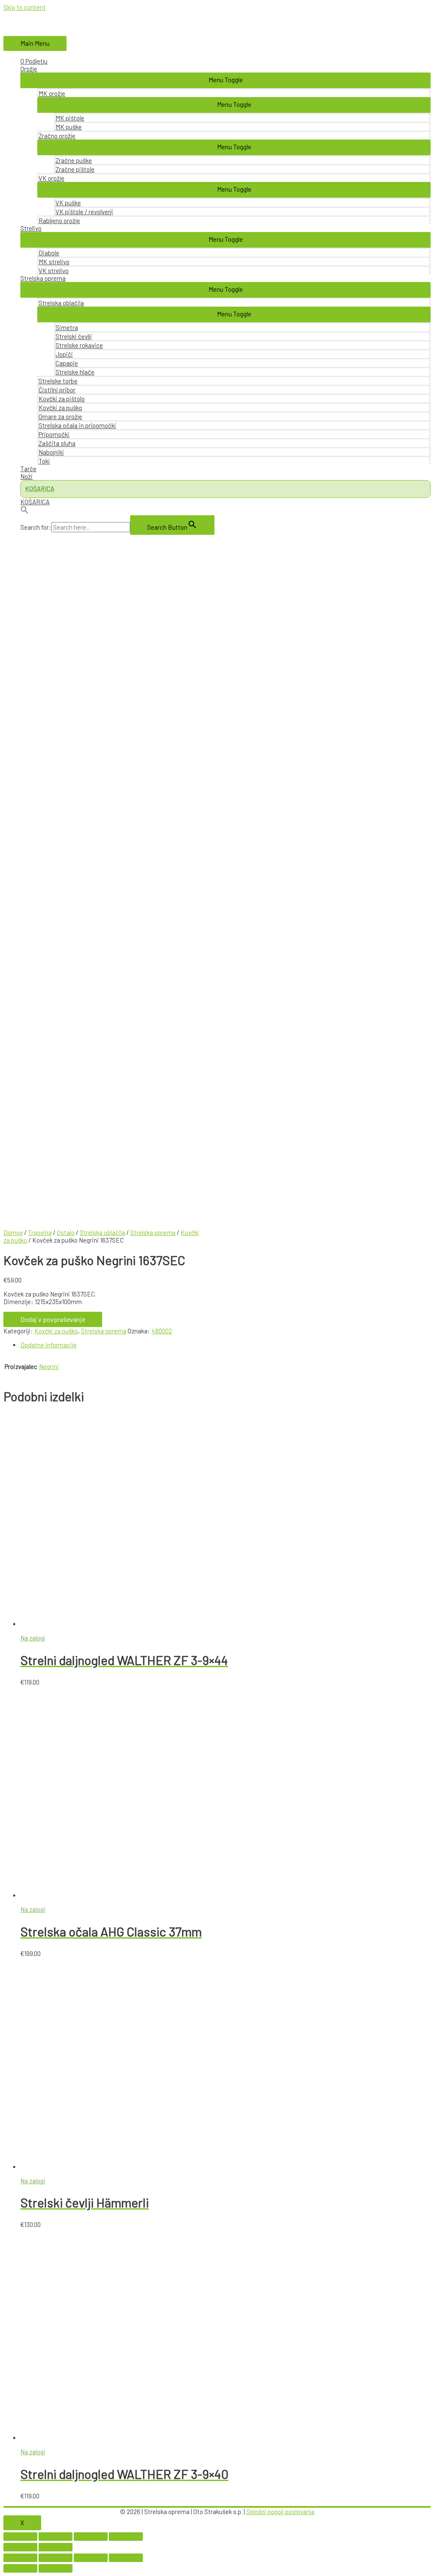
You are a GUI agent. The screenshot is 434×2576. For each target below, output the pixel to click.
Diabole (49, 253)
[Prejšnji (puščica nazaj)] (20, 2547)
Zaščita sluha (57, 443)
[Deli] (56, 2537)
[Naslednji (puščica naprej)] (56, 2547)
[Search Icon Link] (225, 510)
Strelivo (31, 228)
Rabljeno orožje (59, 221)
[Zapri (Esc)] (20, 2537)
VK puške (68, 203)
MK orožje (52, 93)
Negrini (49, 1366)
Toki (44, 461)
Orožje (29, 69)
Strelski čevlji (74, 336)
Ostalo (66, 1232)
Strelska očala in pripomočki (77, 425)
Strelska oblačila (61, 303)
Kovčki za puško (60, 408)
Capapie (67, 363)
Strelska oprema (43, 278)
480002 (162, 1331)
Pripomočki (54, 434)
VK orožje (51, 178)
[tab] (225, 1345)
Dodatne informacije (49, 1345)
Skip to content (25, 7)
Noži (26, 476)
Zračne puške (74, 160)
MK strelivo (54, 262)
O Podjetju (34, 61)
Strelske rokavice (79, 345)
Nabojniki (51, 452)
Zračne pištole (75, 169)
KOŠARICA (35, 502)
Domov (13, 1232)
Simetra (67, 327)
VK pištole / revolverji (84, 212)
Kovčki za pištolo (62, 399)
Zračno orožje (57, 136)
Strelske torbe (58, 381)
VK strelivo (54, 271)
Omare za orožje (60, 416)
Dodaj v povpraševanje (53, 1319)
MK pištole (70, 118)
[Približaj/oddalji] (126, 2537)
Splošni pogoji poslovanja (280, 2512)
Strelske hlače (75, 372)
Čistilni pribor (57, 390)
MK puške (69, 127)
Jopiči (64, 354)
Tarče (28, 469)
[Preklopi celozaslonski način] (91, 2537)
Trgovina (40, 1232)
